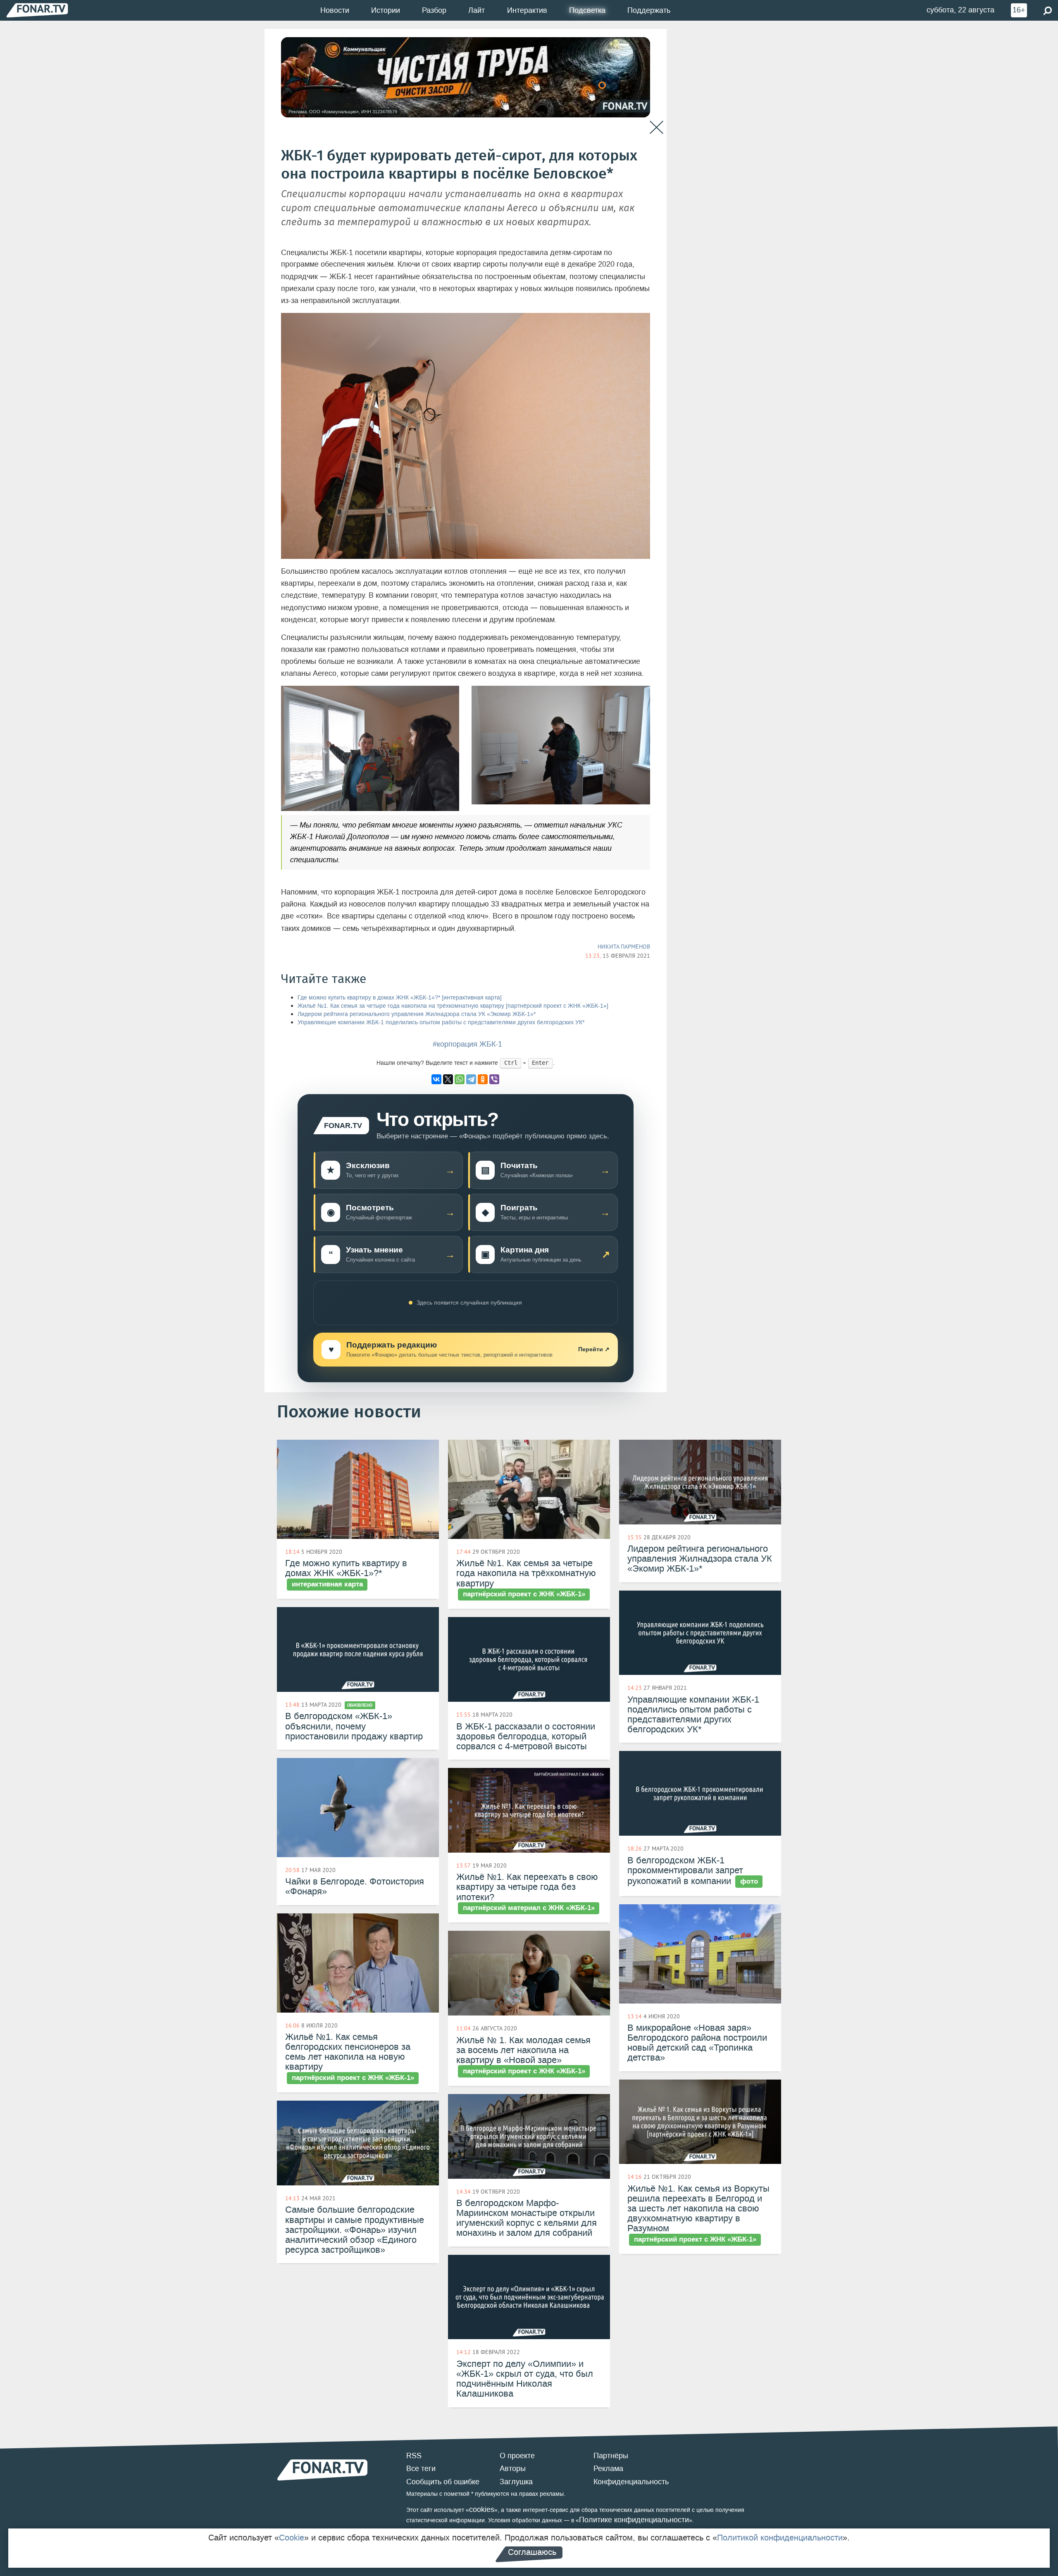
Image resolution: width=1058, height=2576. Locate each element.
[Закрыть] (656, 128)
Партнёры (611, 2456)
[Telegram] (471, 1079)
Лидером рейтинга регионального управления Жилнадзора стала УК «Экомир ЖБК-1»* (417, 1014)
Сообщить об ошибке (443, 2482)
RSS (414, 2456)
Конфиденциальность (631, 2482)
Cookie (292, 2538)
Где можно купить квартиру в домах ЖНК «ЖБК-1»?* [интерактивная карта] (400, 998)
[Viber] (494, 1079)
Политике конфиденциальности (634, 2520)
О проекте (517, 2456)
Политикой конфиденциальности (780, 2538)
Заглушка (516, 2482)
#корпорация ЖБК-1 (467, 1044)
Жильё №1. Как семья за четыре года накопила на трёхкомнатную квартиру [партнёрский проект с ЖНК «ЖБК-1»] (453, 1006)
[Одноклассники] (483, 1079)
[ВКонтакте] (436, 1079)
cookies (482, 2509)
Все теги (421, 2469)
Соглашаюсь (532, 2552)
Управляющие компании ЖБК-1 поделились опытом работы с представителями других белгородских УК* (441, 1022)
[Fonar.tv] (37, 10)
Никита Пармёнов (624, 947)
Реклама (608, 2469)
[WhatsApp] (460, 1079)
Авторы (513, 2469)
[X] (448, 1079)
